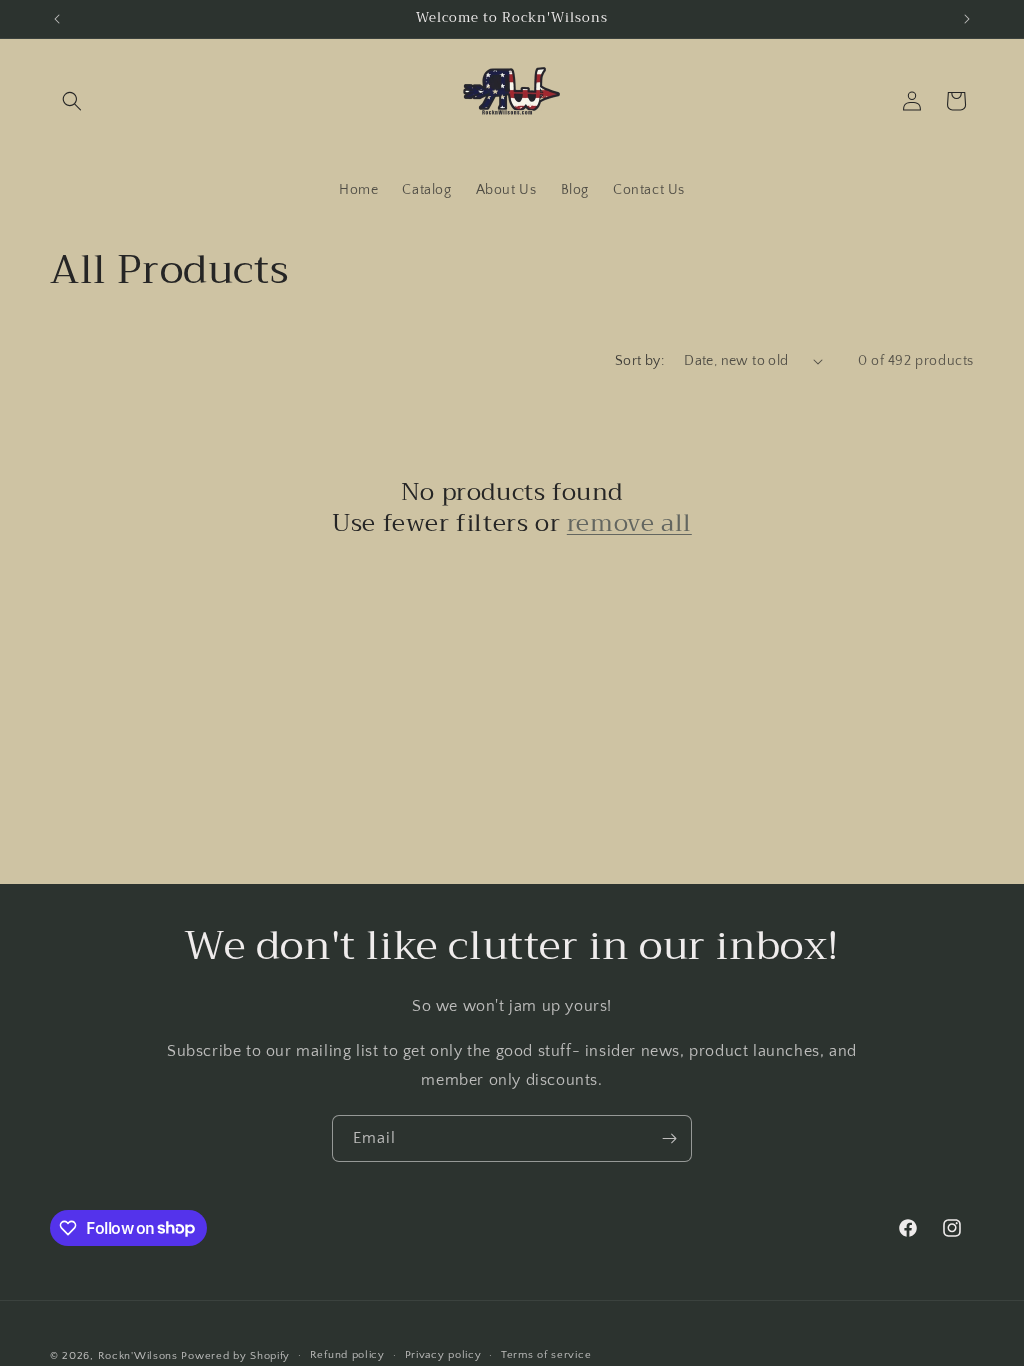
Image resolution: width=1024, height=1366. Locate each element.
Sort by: (639, 361)
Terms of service (546, 1355)
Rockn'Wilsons (138, 1356)
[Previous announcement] (57, 19)
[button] (72, 101)
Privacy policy (443, 1355)
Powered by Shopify (235, 1356)
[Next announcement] (967, 19)
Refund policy (347, 1355)
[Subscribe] (669, 1138)
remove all (629, 523)
